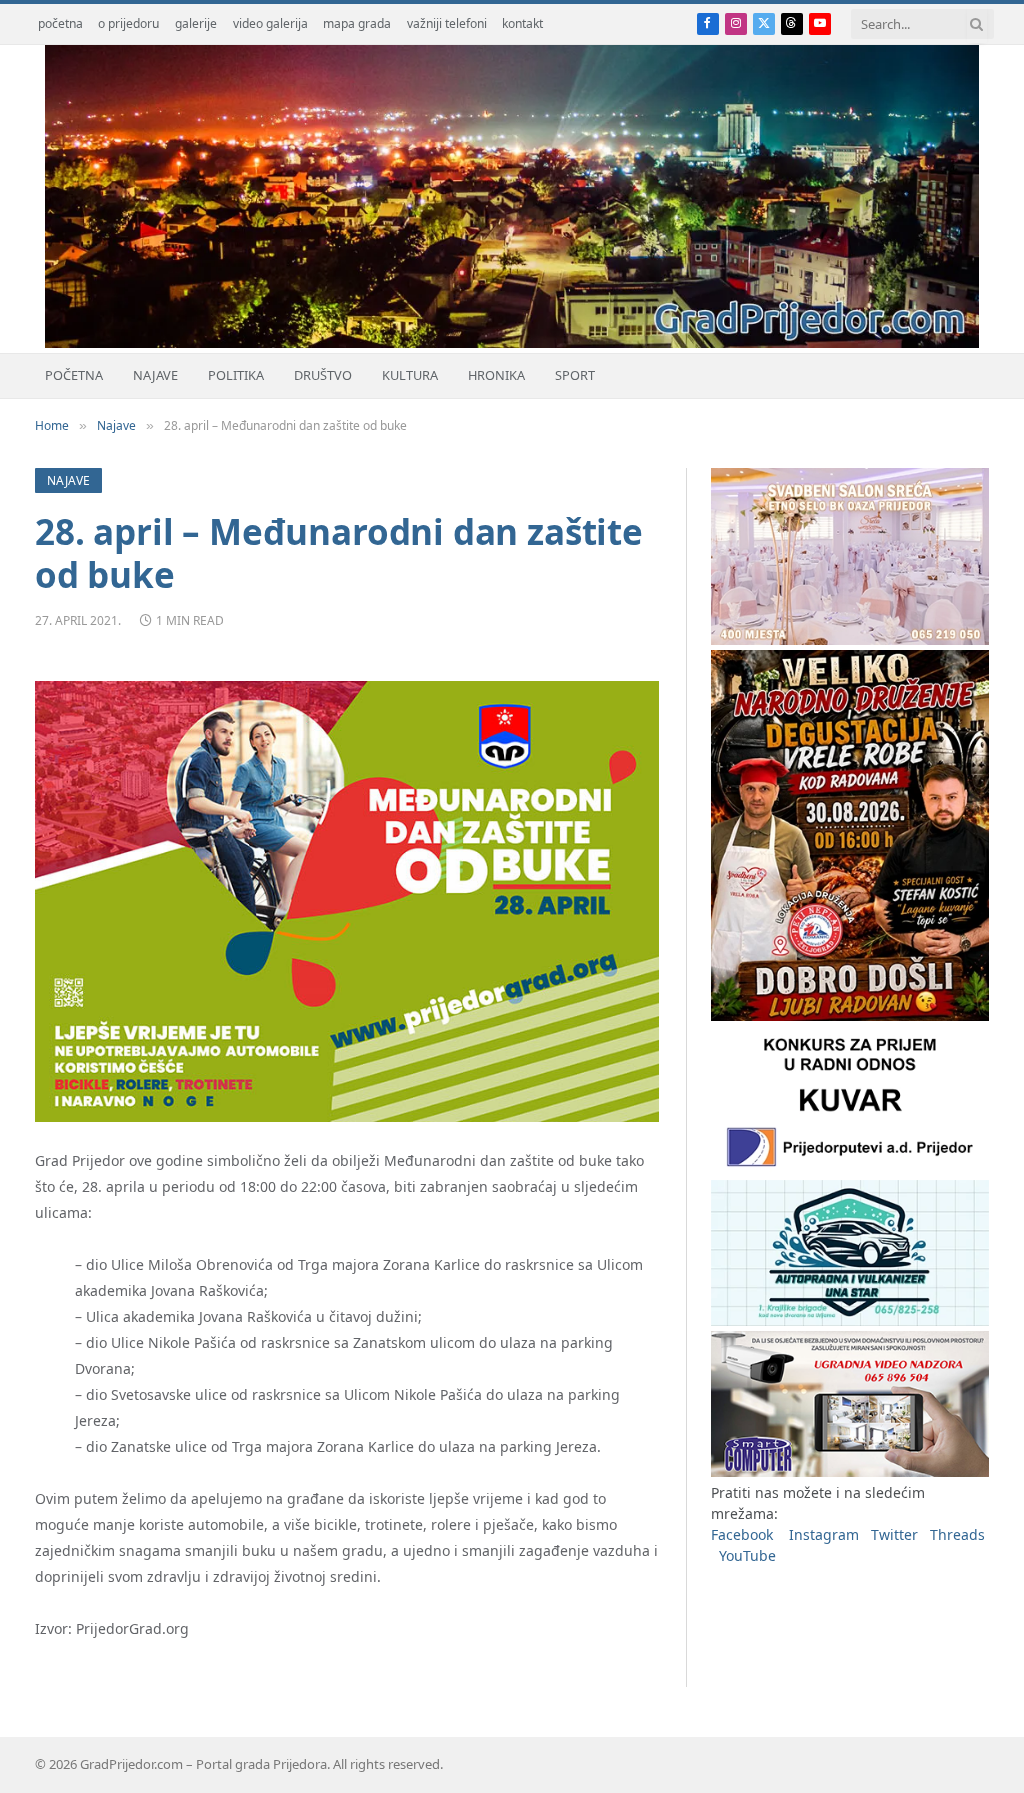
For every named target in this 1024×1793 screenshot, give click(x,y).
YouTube (747, 1555)
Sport (575, 375)
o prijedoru (128, 23)
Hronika (496, 375)
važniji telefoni (447, 23)
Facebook (742, 1534)
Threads (957, 1534)
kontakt (522, 23)
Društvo (323, 375)
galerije (196, 23)
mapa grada (357, 23)
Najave (155, 375)
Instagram (824, 1534)
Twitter (894, 1534)
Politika (236, 375)
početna (60, 23)
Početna (74, 375)
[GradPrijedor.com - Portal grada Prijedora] (512, 342)
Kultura (410, 375)
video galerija (270, 23)
